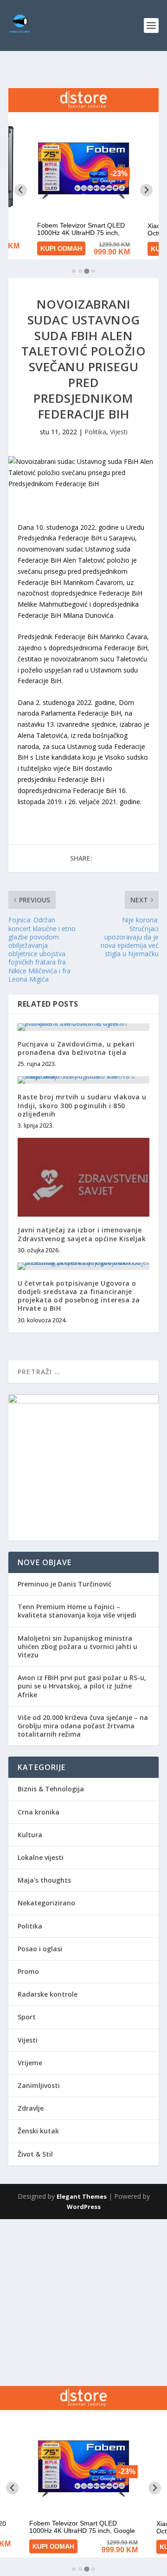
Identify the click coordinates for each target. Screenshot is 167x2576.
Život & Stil (35, 2154)
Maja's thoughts (44, 1880)
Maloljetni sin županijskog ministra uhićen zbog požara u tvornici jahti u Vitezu (77, 1646)
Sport (27, 2017)
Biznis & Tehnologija (51, 1789)
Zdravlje (31, 2108)
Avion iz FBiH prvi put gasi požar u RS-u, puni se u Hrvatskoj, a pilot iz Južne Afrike (82, 1686)
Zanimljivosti (39, 2085)
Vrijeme (30, 2063)
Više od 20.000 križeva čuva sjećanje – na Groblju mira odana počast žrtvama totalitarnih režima (83, 1726)
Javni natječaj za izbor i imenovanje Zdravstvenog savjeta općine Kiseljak (82, 1234)
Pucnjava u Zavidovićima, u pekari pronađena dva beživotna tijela (76, 1048)
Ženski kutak (38, 2131)
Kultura (30, 1835)
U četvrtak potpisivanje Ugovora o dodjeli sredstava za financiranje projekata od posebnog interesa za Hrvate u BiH (79, 1296)
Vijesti (119, 432)
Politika (95, 432)
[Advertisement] (83, 2303)
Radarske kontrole (48, 1994)
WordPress (84, 2207)
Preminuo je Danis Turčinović (64, 1584)
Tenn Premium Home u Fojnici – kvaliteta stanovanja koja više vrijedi (77, 1611)
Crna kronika (39, 1812)
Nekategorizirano (46, 1903)
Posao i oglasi (40, 1949)
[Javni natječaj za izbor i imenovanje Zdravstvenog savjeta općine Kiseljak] (83, 1177)
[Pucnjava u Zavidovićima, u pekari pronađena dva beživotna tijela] (83, 1027)
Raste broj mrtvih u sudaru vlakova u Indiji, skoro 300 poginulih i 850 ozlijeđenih (82, 1105)
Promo (28, 1971)
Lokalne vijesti (41, 1857)
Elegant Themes (82, 2196)
